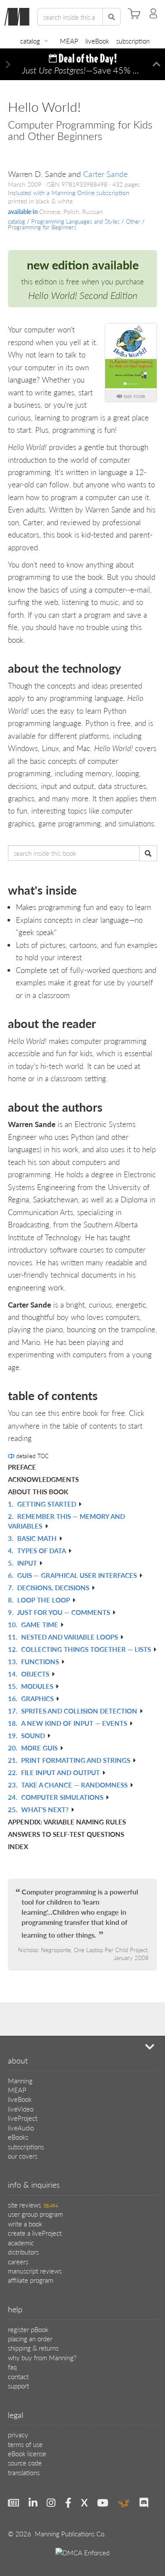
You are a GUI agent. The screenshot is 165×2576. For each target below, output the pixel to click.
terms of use (25, 2444)
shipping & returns (33, 2348)
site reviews (33, 2205)
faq (12, 2367)
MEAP (69, 41)
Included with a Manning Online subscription (69, 193)
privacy (18, 2434)
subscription (133, 41)
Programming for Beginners (42, 227)
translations (24, 2472)
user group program (35, 2214)
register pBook (28, 2329)
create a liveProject (35, 2233)
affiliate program (31, 2280)
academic (21, 2242)
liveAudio (21, 2128)
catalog (30, 41)
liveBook (97, 41)
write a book (25, 2224)
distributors (23, 2252)
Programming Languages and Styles (75, 221)
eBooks (18, 2137)
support (18, 2386)
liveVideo (21, 2109)
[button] (8, 64)
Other (133, 221)
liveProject (23, 2118)
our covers (23, 2156)
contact (18, 2376)
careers (18, 2261)
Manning (20, 2080)
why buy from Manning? (42, 2357)
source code (25, 2463)
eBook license (27, 2453)
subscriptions (26, 2147)
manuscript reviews (35, 2271)
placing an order (30, 2338)
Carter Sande (105, 174)
